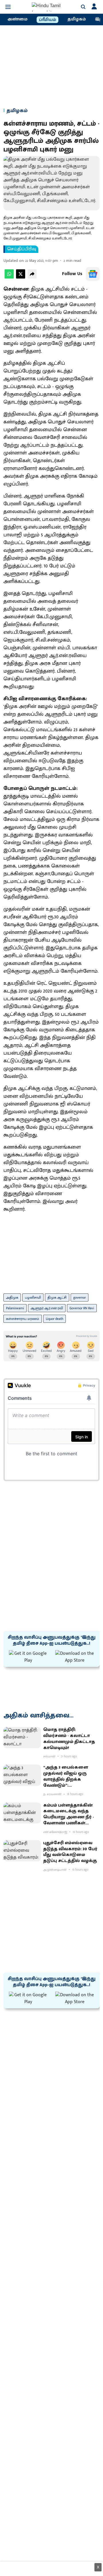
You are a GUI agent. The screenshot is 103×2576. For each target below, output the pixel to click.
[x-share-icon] (21, 277)
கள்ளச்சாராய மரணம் (23, 1319)
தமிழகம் (77, 19)
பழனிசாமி (33, 1297)
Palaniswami (15, 1308)
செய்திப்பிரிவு (22, 249)
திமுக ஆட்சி (57, 1297)
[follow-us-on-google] (93, 274)
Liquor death (55, 1319)
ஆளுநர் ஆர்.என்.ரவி (47, 1308)
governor (80, 1297)
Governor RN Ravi (82, 1308)
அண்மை (17, 19)
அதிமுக (12, 1297)
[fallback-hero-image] (22, 1738)
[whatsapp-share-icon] (9, 277)
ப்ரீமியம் (47, 20)
